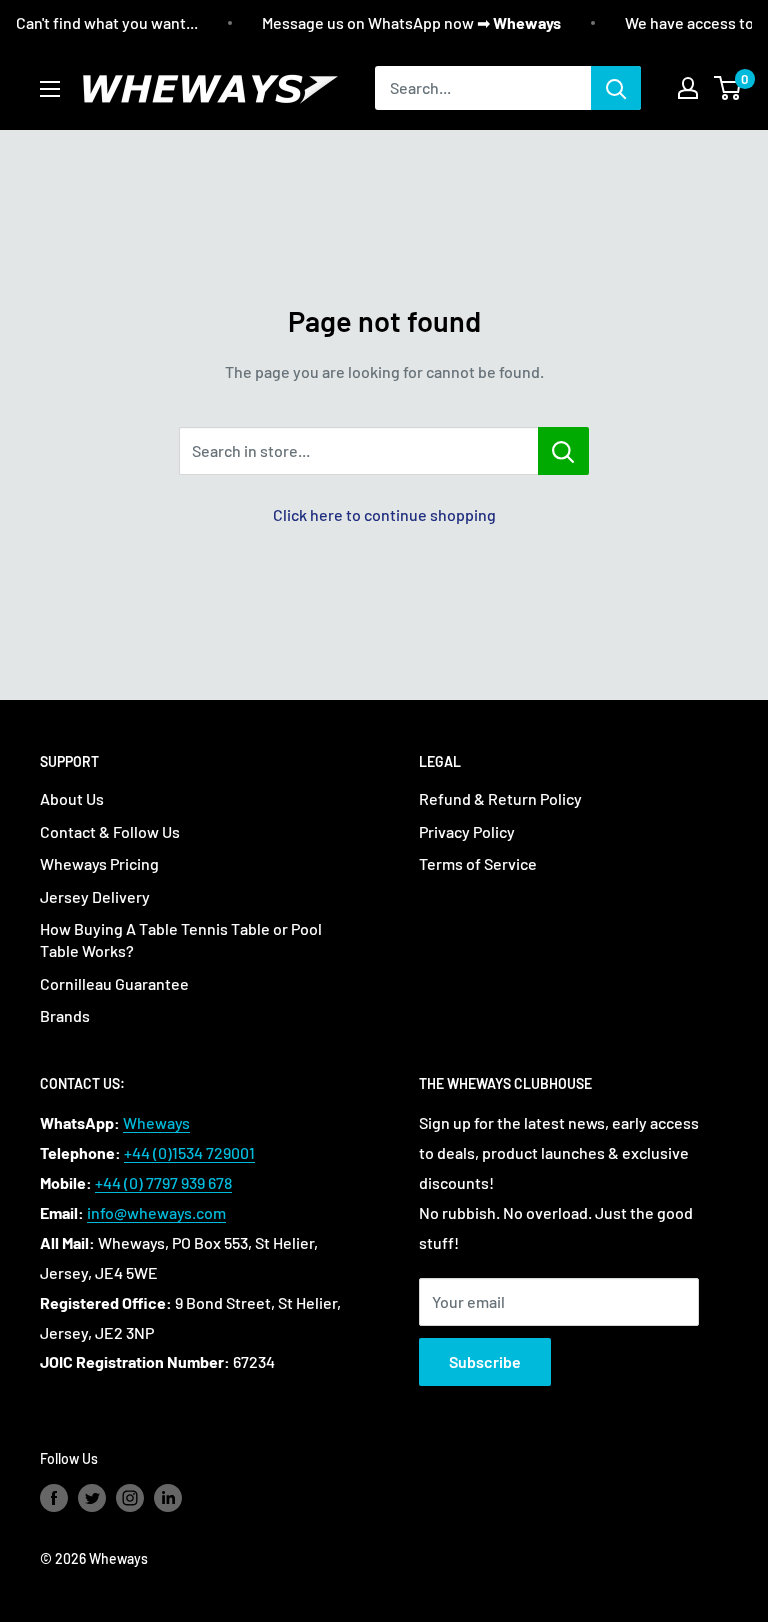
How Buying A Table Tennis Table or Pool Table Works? (181, 939)
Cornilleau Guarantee (114, 983)
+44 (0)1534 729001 (189, 1152)
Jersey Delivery (95, 896)
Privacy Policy (467, 831)
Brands (65, 1015)
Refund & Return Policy (500, 798)
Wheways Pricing (99, 863)
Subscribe (485, 1361)
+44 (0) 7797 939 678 (163, 1182)
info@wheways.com (156, 1212)
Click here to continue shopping (384, 514)
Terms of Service (478, 863)
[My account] (688, 88)
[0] (728, 88)
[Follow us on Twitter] (92, 1497)
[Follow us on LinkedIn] (168, 1497)
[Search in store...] (563, 451)
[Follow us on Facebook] (54, 1497)
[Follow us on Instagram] (130, 1497)
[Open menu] (50, 89)
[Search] (616, 88)
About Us (72, 798)
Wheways (156, 1122)
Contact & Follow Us (110, 831)
